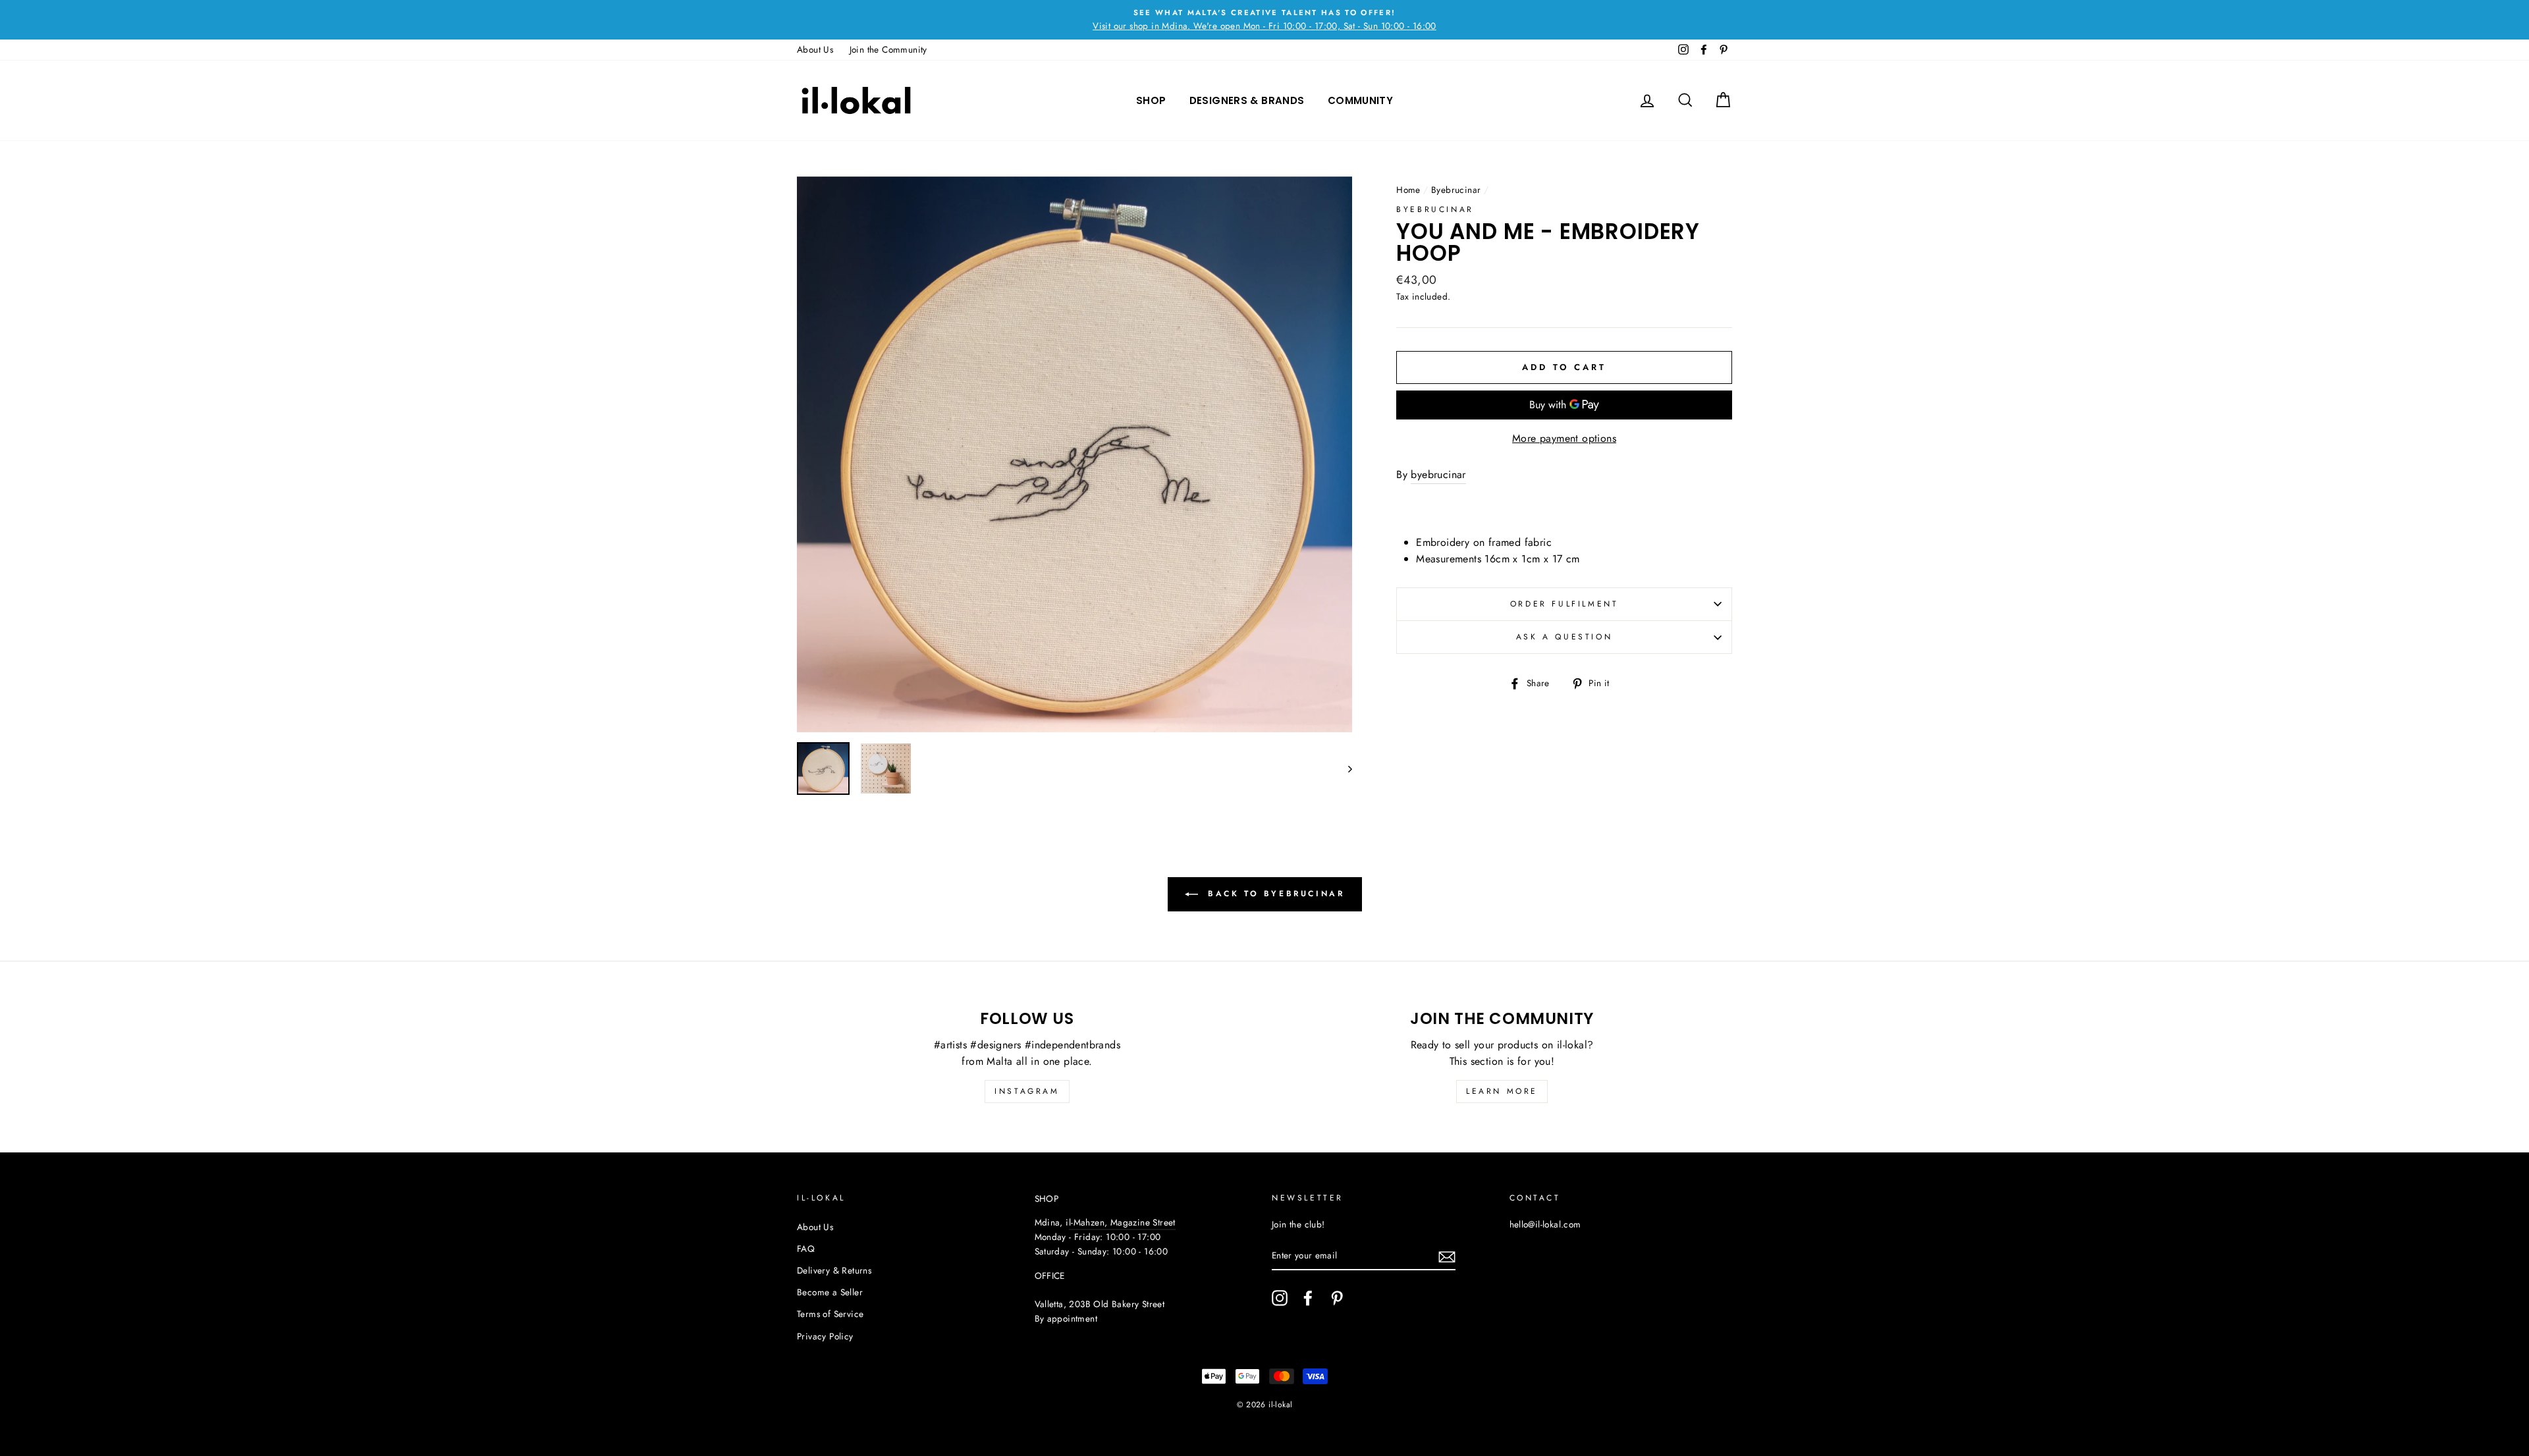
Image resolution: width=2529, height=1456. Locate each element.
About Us (815, 49)
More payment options (1564, 438)
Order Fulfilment (1564, 604)
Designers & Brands (1247, 100)
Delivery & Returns (834, 1270)
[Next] (1344, 768)
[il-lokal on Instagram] (1280, 1298)
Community (1360, 100)
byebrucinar (1438, 474)
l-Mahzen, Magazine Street (1122, 1222)
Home (1408, 190)
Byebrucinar (1456, 190)
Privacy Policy (825, 1336)
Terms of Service (830, 1314)
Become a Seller (830, 1292)
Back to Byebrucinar (1274, 893)
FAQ (806, 1249)
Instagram (1027, 1091)
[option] (1264, 20)
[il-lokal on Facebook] (1308, 1298)
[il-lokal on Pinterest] (1337, 1298)
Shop (1151, 100)
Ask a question (1564, 637)
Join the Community (888, 49)
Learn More (1502, 1091)
